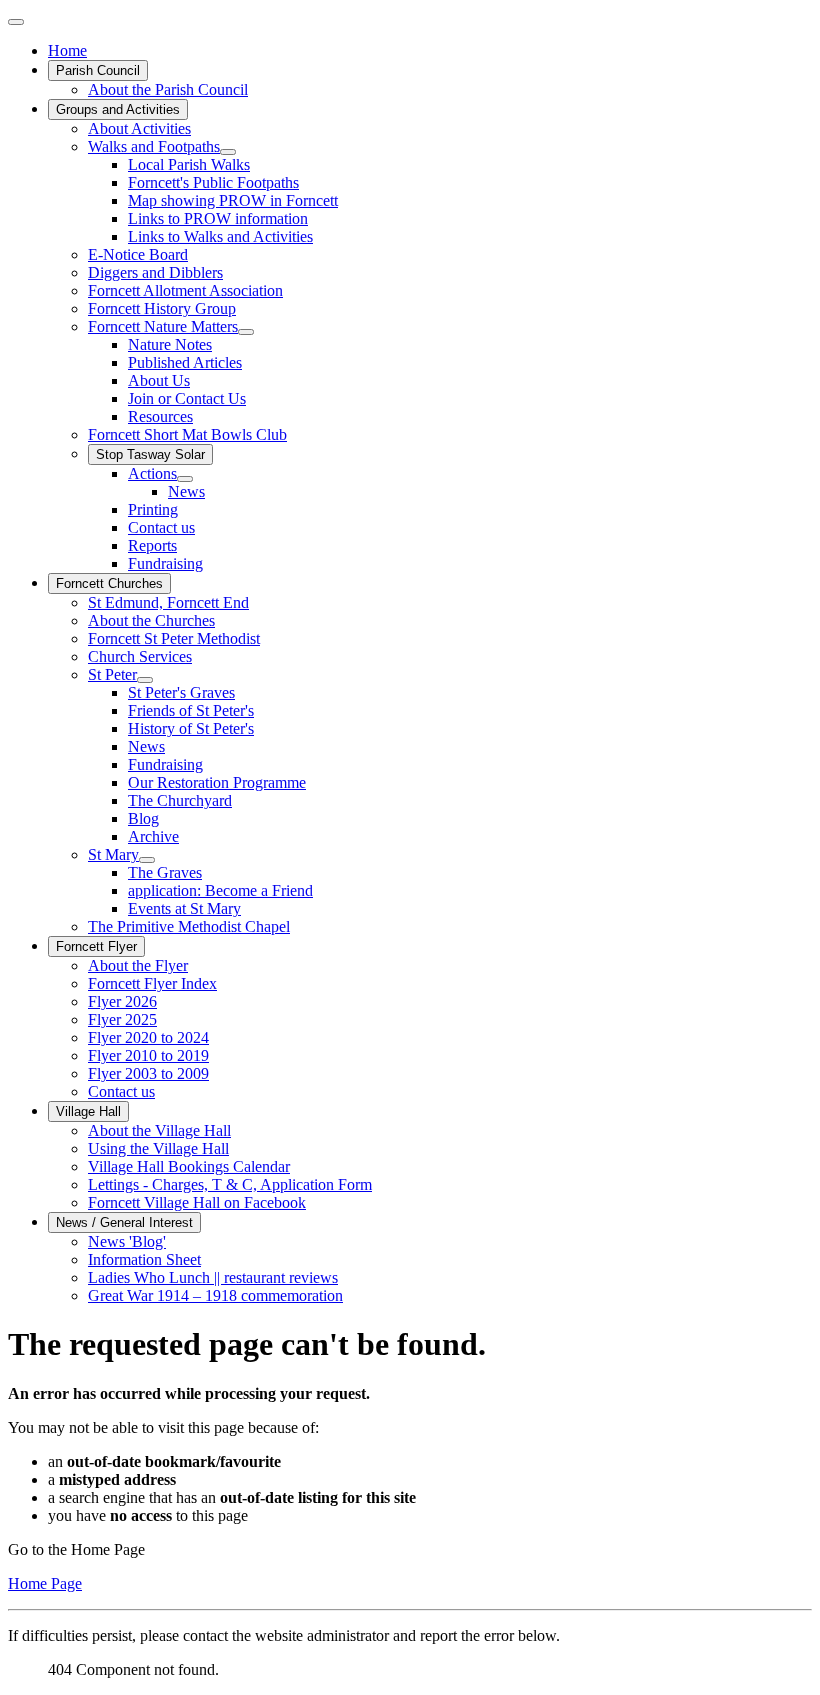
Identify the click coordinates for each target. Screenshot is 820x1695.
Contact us (161, 527)
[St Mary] (147, 860)
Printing (153, 509)
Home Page (45, 1583)
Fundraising (165, 563)
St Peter (112, 674)
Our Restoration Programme (217, 782)
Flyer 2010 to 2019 (148, 1055)
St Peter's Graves (181, 692)
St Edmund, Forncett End (168, 602)
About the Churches (151, 620)
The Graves (165, 872)
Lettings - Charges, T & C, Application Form (230, 1184)
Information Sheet (144, 1259)
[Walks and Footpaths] (228, 152)
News (186, 491)
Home (67, 50)
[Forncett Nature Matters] (246, 332)
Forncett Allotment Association (185, 290)
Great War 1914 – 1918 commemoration (215, 1295)
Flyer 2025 (122, 1019)
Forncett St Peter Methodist (174, 638)
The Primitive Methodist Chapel (189, 926)
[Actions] (185, 479)
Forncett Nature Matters (163, 326)
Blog (143, 818)
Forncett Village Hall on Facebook (197, 1202)
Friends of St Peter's (191, 710)
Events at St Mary (184, 908)
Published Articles (185, 362)
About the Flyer (138, 965)
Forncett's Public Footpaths (213, 182)
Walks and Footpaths (154, 146)
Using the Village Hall (158, 1148)
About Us (159, 380)
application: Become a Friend (220, 890)
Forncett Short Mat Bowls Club (187, 434)
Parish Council (98, 70)
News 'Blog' (127, 1241)
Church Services (140, 656)
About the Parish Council (168, 89)
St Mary (113, 854)
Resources (160, 416)
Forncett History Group (162, 308)
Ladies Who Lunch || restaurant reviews (213, 1277)
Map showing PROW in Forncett (233, 200)
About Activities (139, 128)
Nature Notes (170, 344)
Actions (152, 473)
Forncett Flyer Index (152, 983)
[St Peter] (145, 680)
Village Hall (88, 1111)
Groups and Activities (118, 109)
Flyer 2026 (122, 1001)
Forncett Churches (109, 583)
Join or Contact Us (187, 398)
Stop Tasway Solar (150, 454)
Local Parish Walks (189, 164)
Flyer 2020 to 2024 (148, 1037)
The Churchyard (180, 800)
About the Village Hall (159, 1130)
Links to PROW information (218, 218)
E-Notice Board (138, 254)
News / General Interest (124, 1222)
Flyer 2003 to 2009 (148, 1073)
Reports (152, 545)
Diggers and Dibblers (155, 272)
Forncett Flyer (96, 946)
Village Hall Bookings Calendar (189, 1166)
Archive (153, 836)
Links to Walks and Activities (220, 236)
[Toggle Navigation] (16, 22)
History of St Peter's (191, 728)
